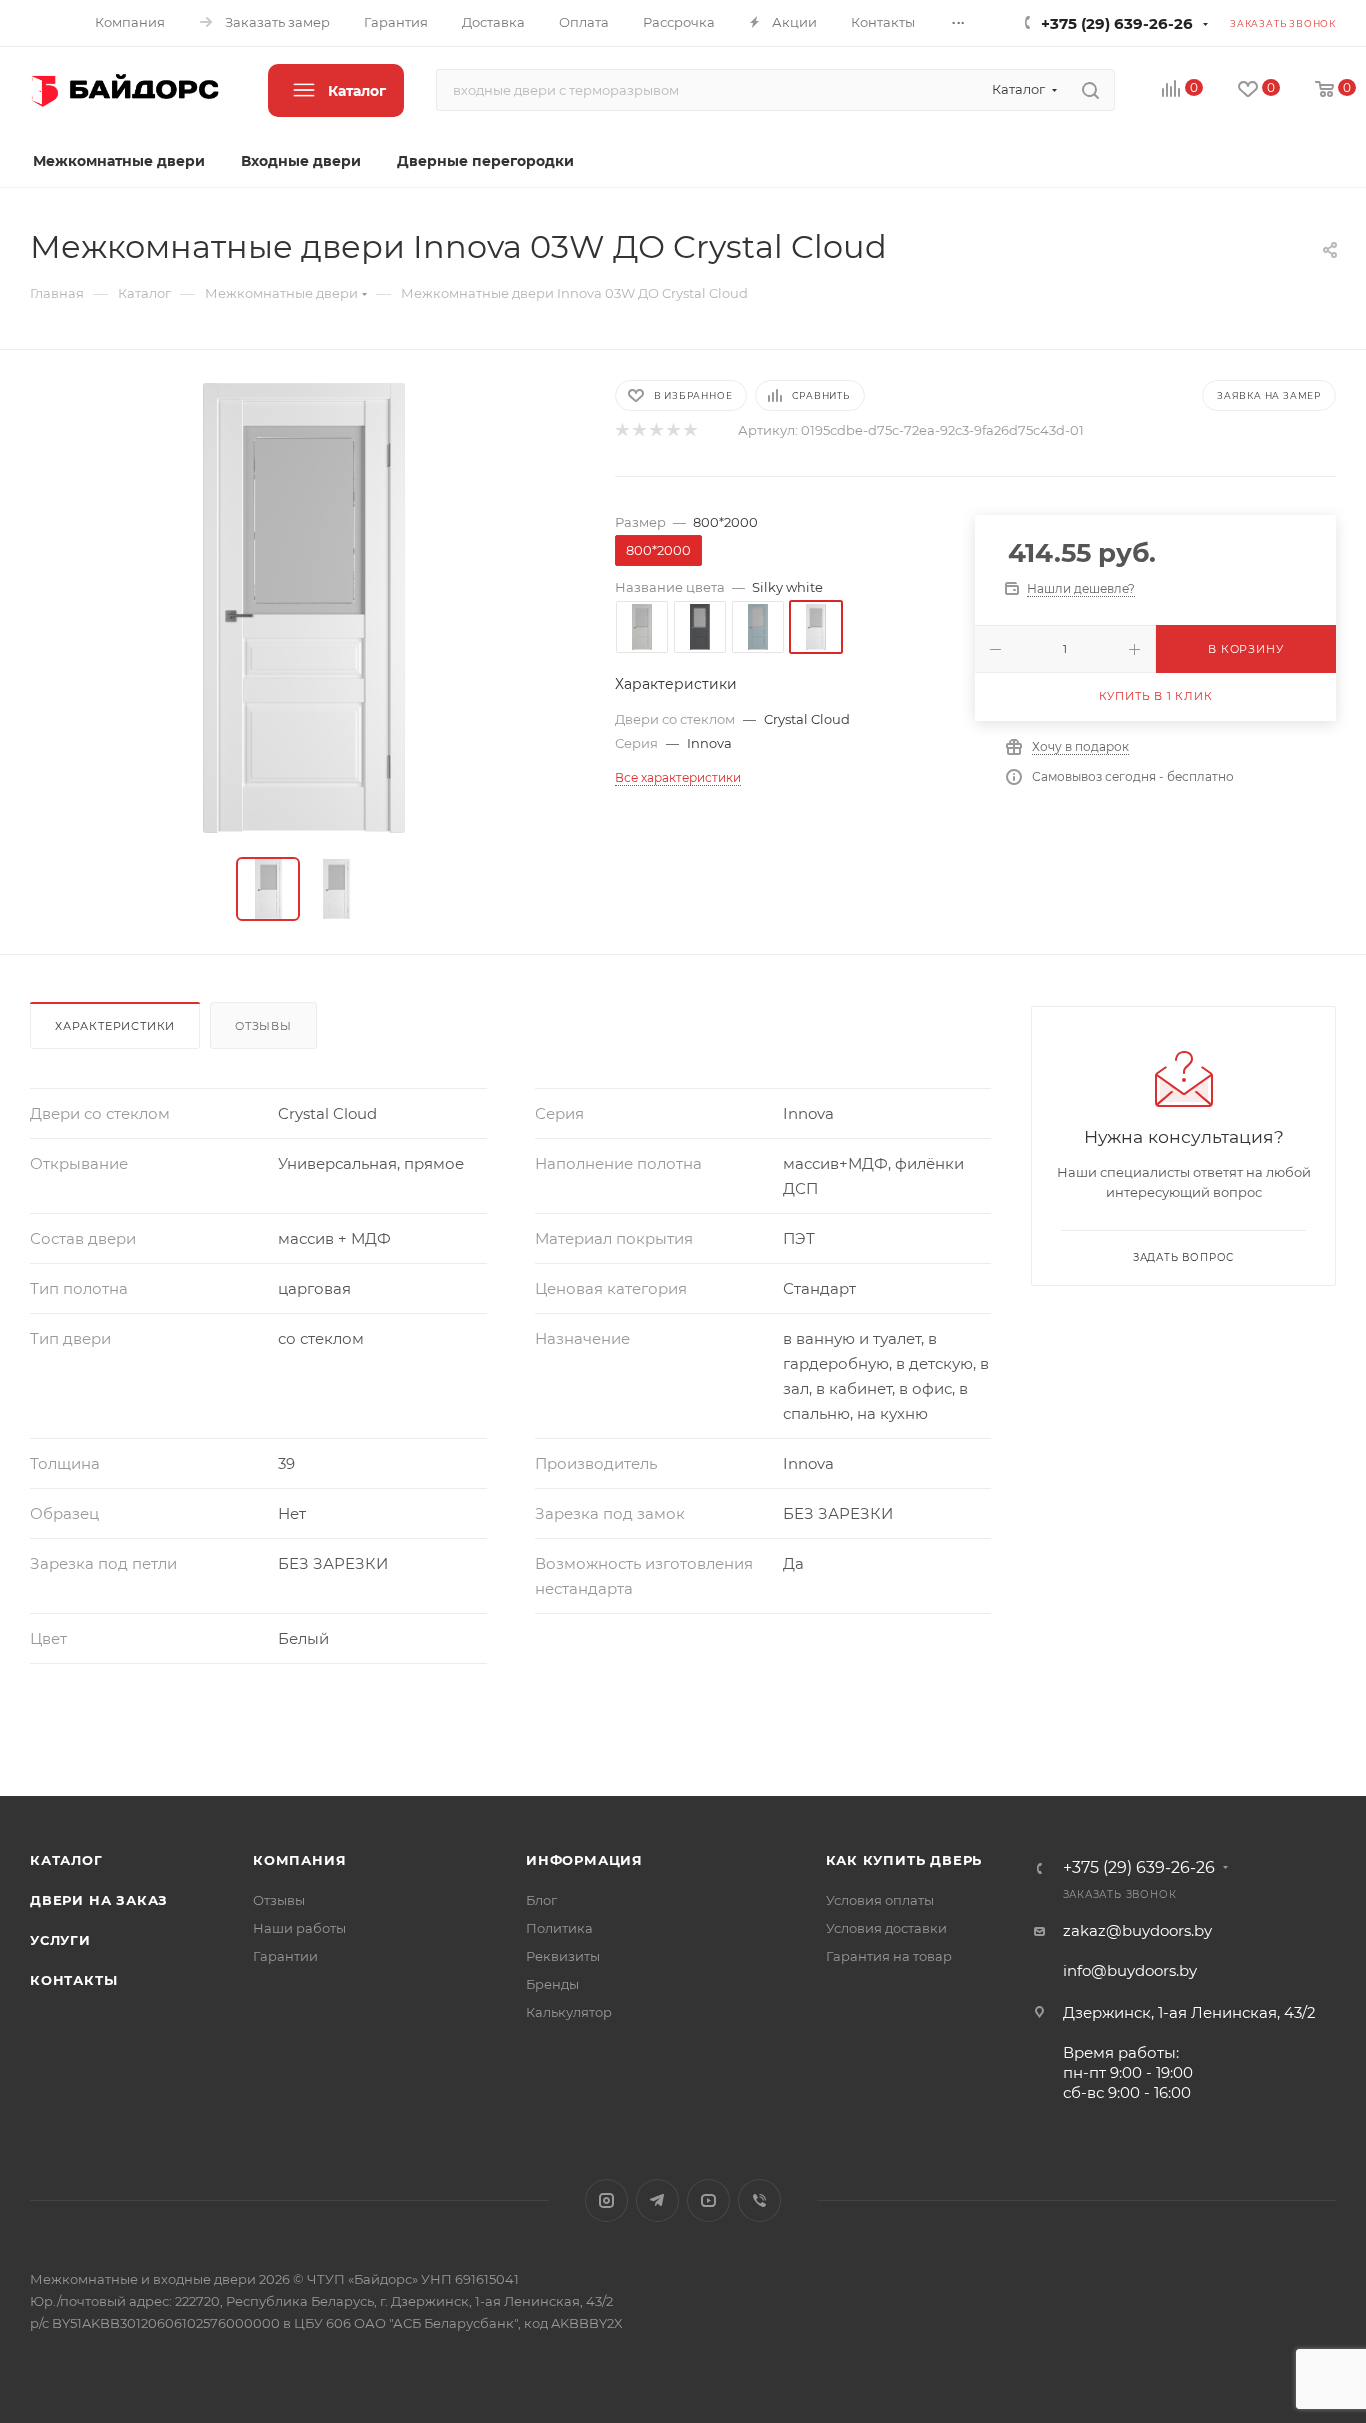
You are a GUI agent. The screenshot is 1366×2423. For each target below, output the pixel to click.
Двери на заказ (99, 1900)
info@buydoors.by (1130, 1970)
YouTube (708, 2200)
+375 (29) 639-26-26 (1117, 23)
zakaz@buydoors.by (1137, 1930)
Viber (759, 2200)
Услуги (60, 1940)
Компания (299, 1860)
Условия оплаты (880, 1900)
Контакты (73, 1980)
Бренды (552, 1984)
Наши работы (299, 1928)
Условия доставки (886, 1928)
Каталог (66, 1860)
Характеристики (115, 1026)
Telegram (657, 2200)
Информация (584, 1860)
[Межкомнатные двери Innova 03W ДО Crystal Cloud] (304, 608)
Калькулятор (569, 2012)
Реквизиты (563, 1956)
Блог (541, 1900)
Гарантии (285, 1956)
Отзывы (263, 1026)
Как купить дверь (904, 1860)
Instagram (606, 2200)
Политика (559, 1928)
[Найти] (1090, 90)
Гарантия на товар (889, 1956)
